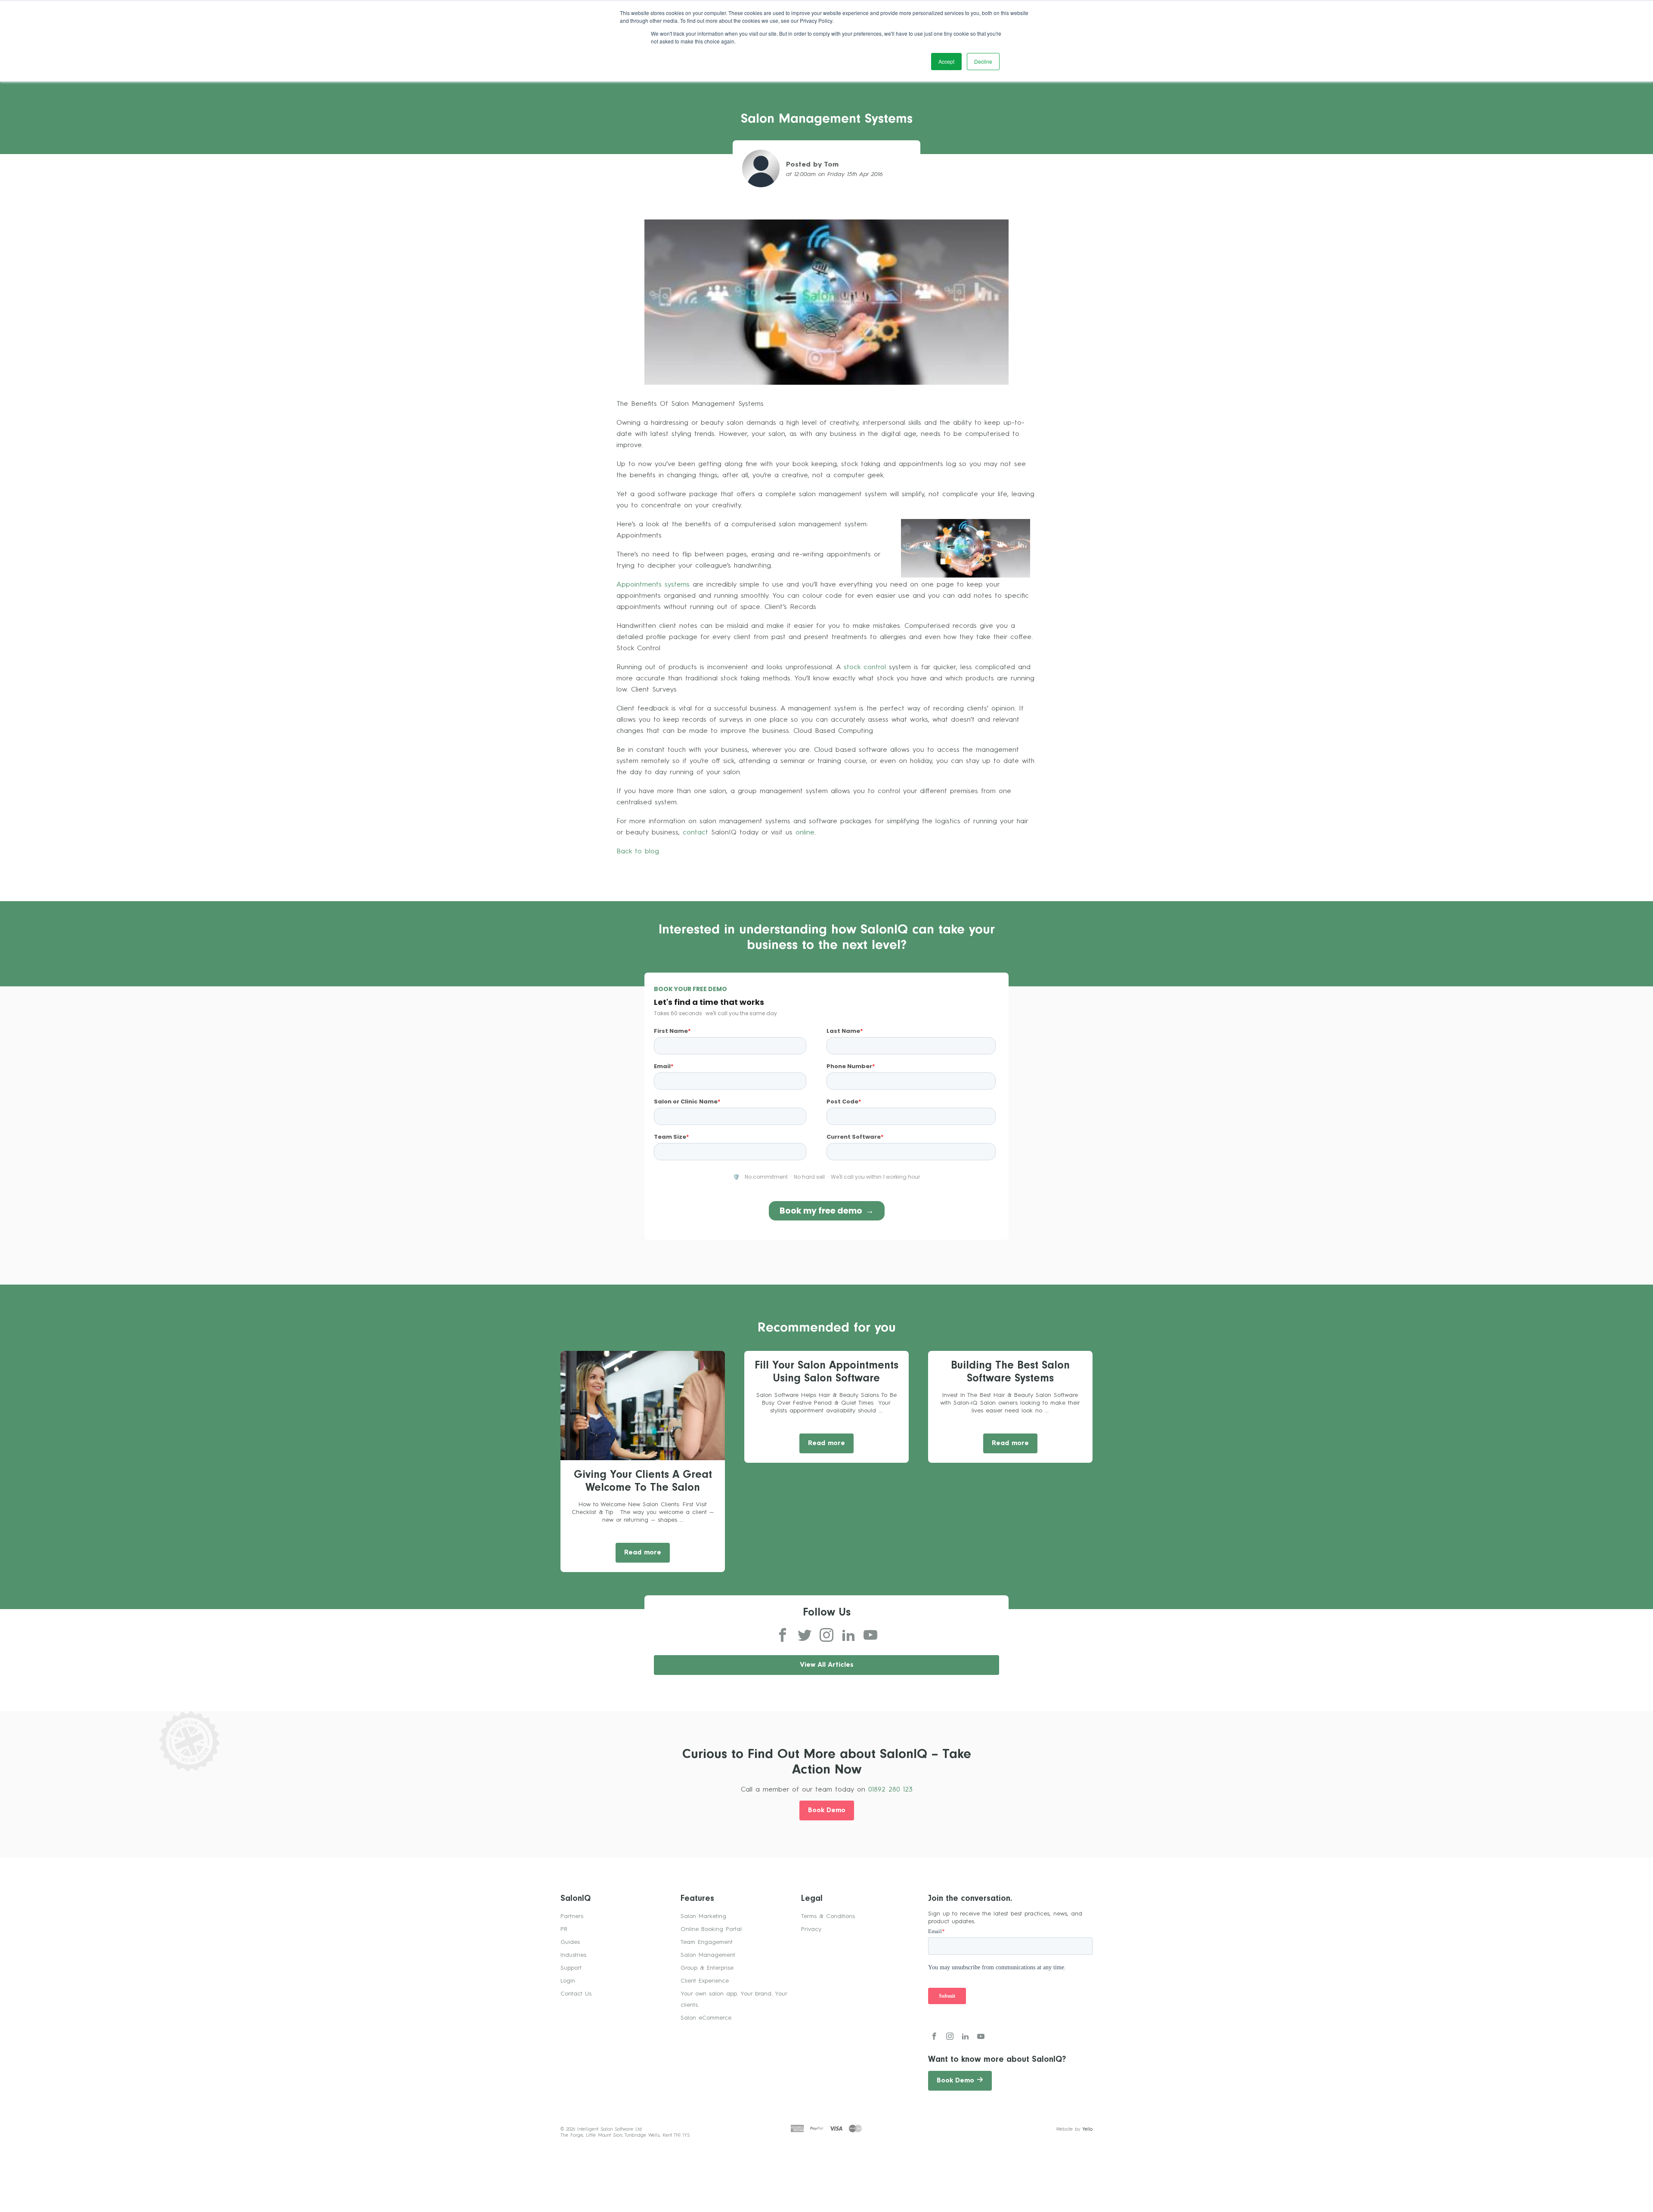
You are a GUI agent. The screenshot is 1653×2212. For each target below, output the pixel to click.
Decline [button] (983, 61)
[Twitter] (805, 1636)
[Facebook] (783, 1636)
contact (695, 833)
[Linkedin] (848, 1636)
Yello (1087, 2130)
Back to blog (638, 852)
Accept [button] (946, 61)
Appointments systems (653, 585)
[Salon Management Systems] (826, 301)
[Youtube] (870, 1636)
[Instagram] (826, 1636)
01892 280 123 (890, 1790)
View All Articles (827, 1665)
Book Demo (827, 1811)
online (805, 833)
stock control (865, 667)
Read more (643, 1553)
